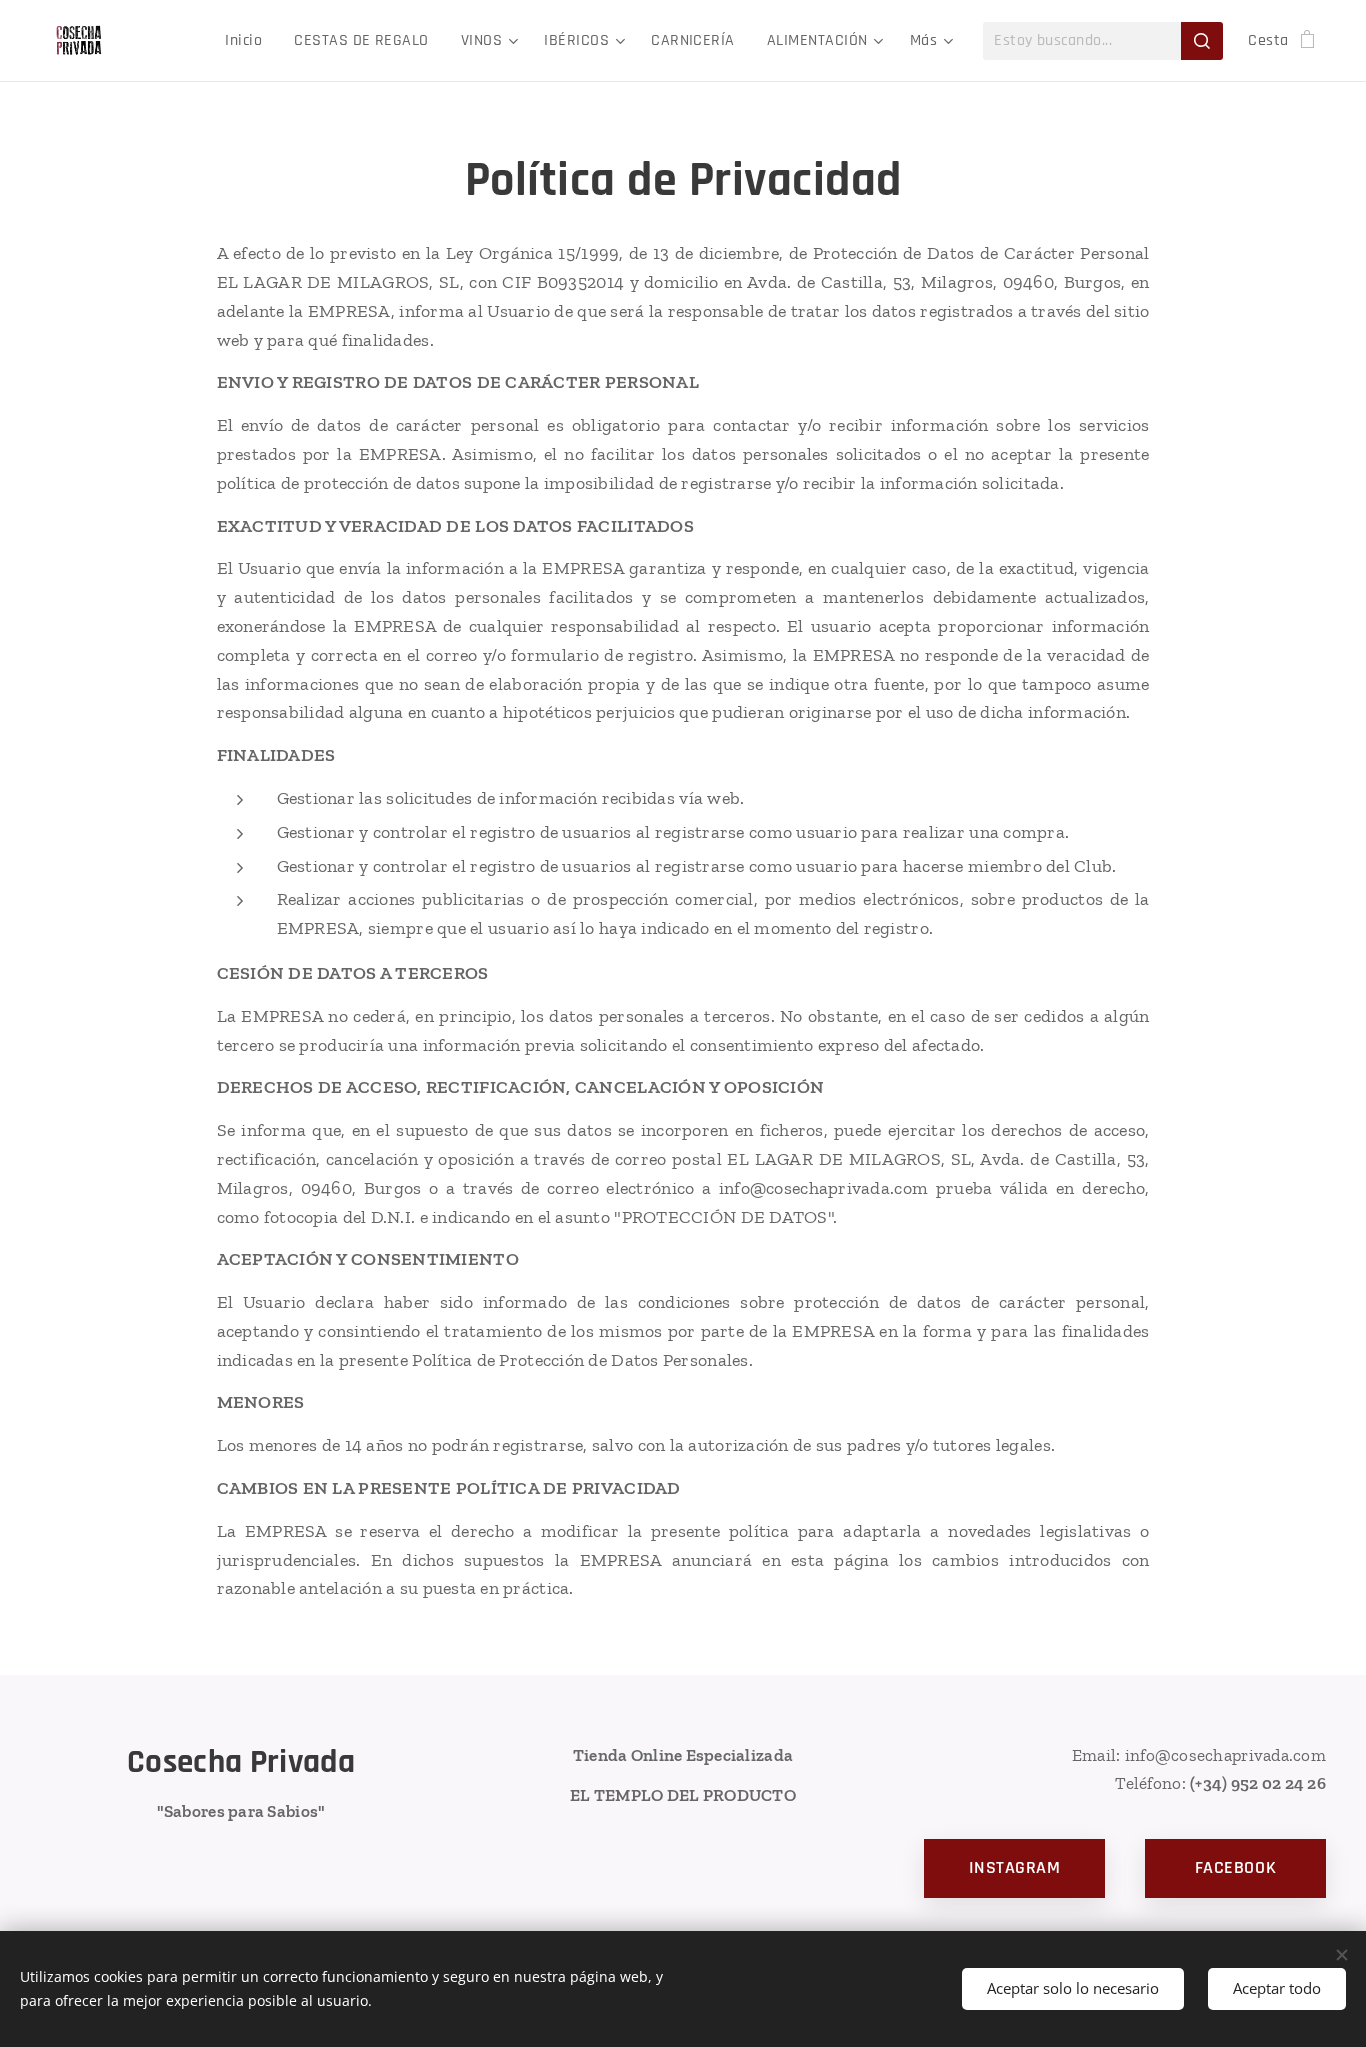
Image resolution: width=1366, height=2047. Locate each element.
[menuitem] (249, 41)
